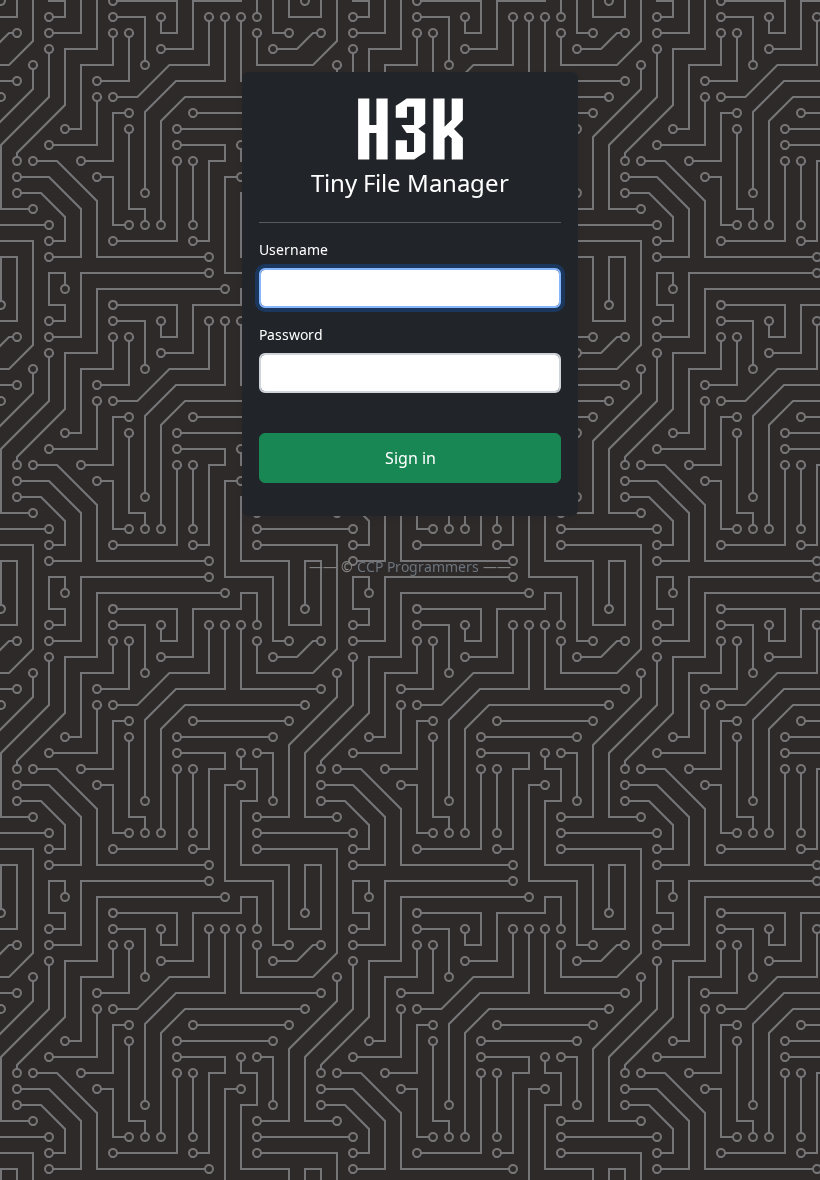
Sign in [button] (410, 458)
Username (293, 249)
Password (291, 334)
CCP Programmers (418, 566)
